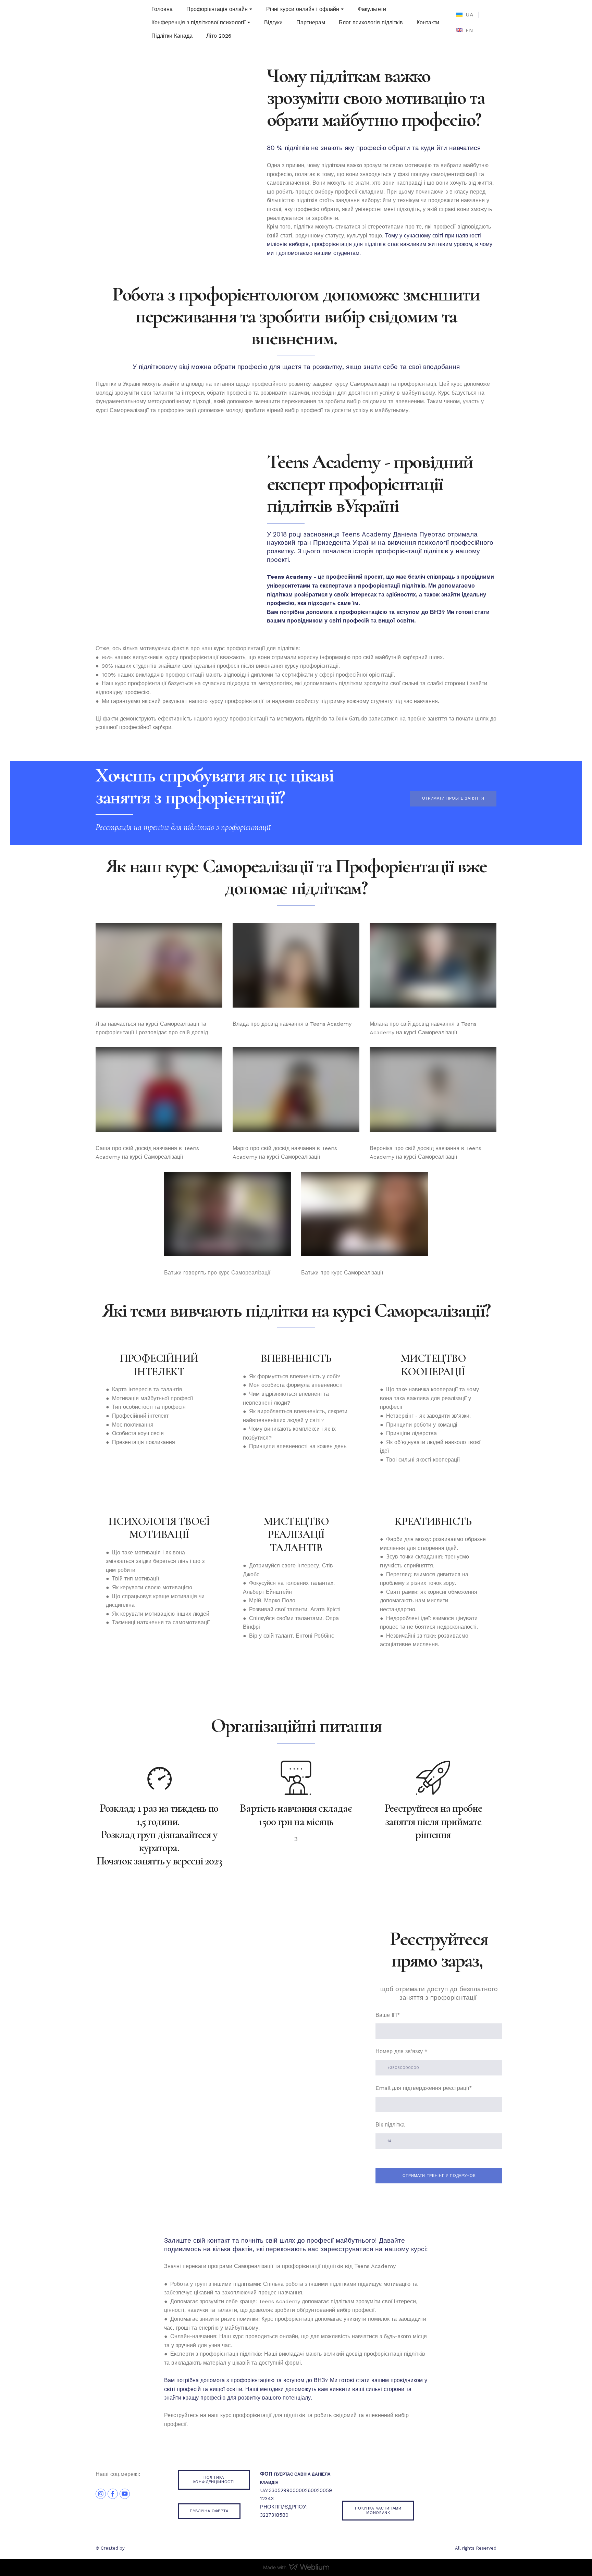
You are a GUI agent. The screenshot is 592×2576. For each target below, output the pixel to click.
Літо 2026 (219, 36)
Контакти (428, 22)
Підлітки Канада (172, 36)
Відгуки (273, 22)
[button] (453, 798)
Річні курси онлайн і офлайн (303, 9)
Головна (162, 9)
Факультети (372, 9)
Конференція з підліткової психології (199, 22)
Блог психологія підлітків (371, 22)
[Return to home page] (108, 22)
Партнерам (311, 22)
